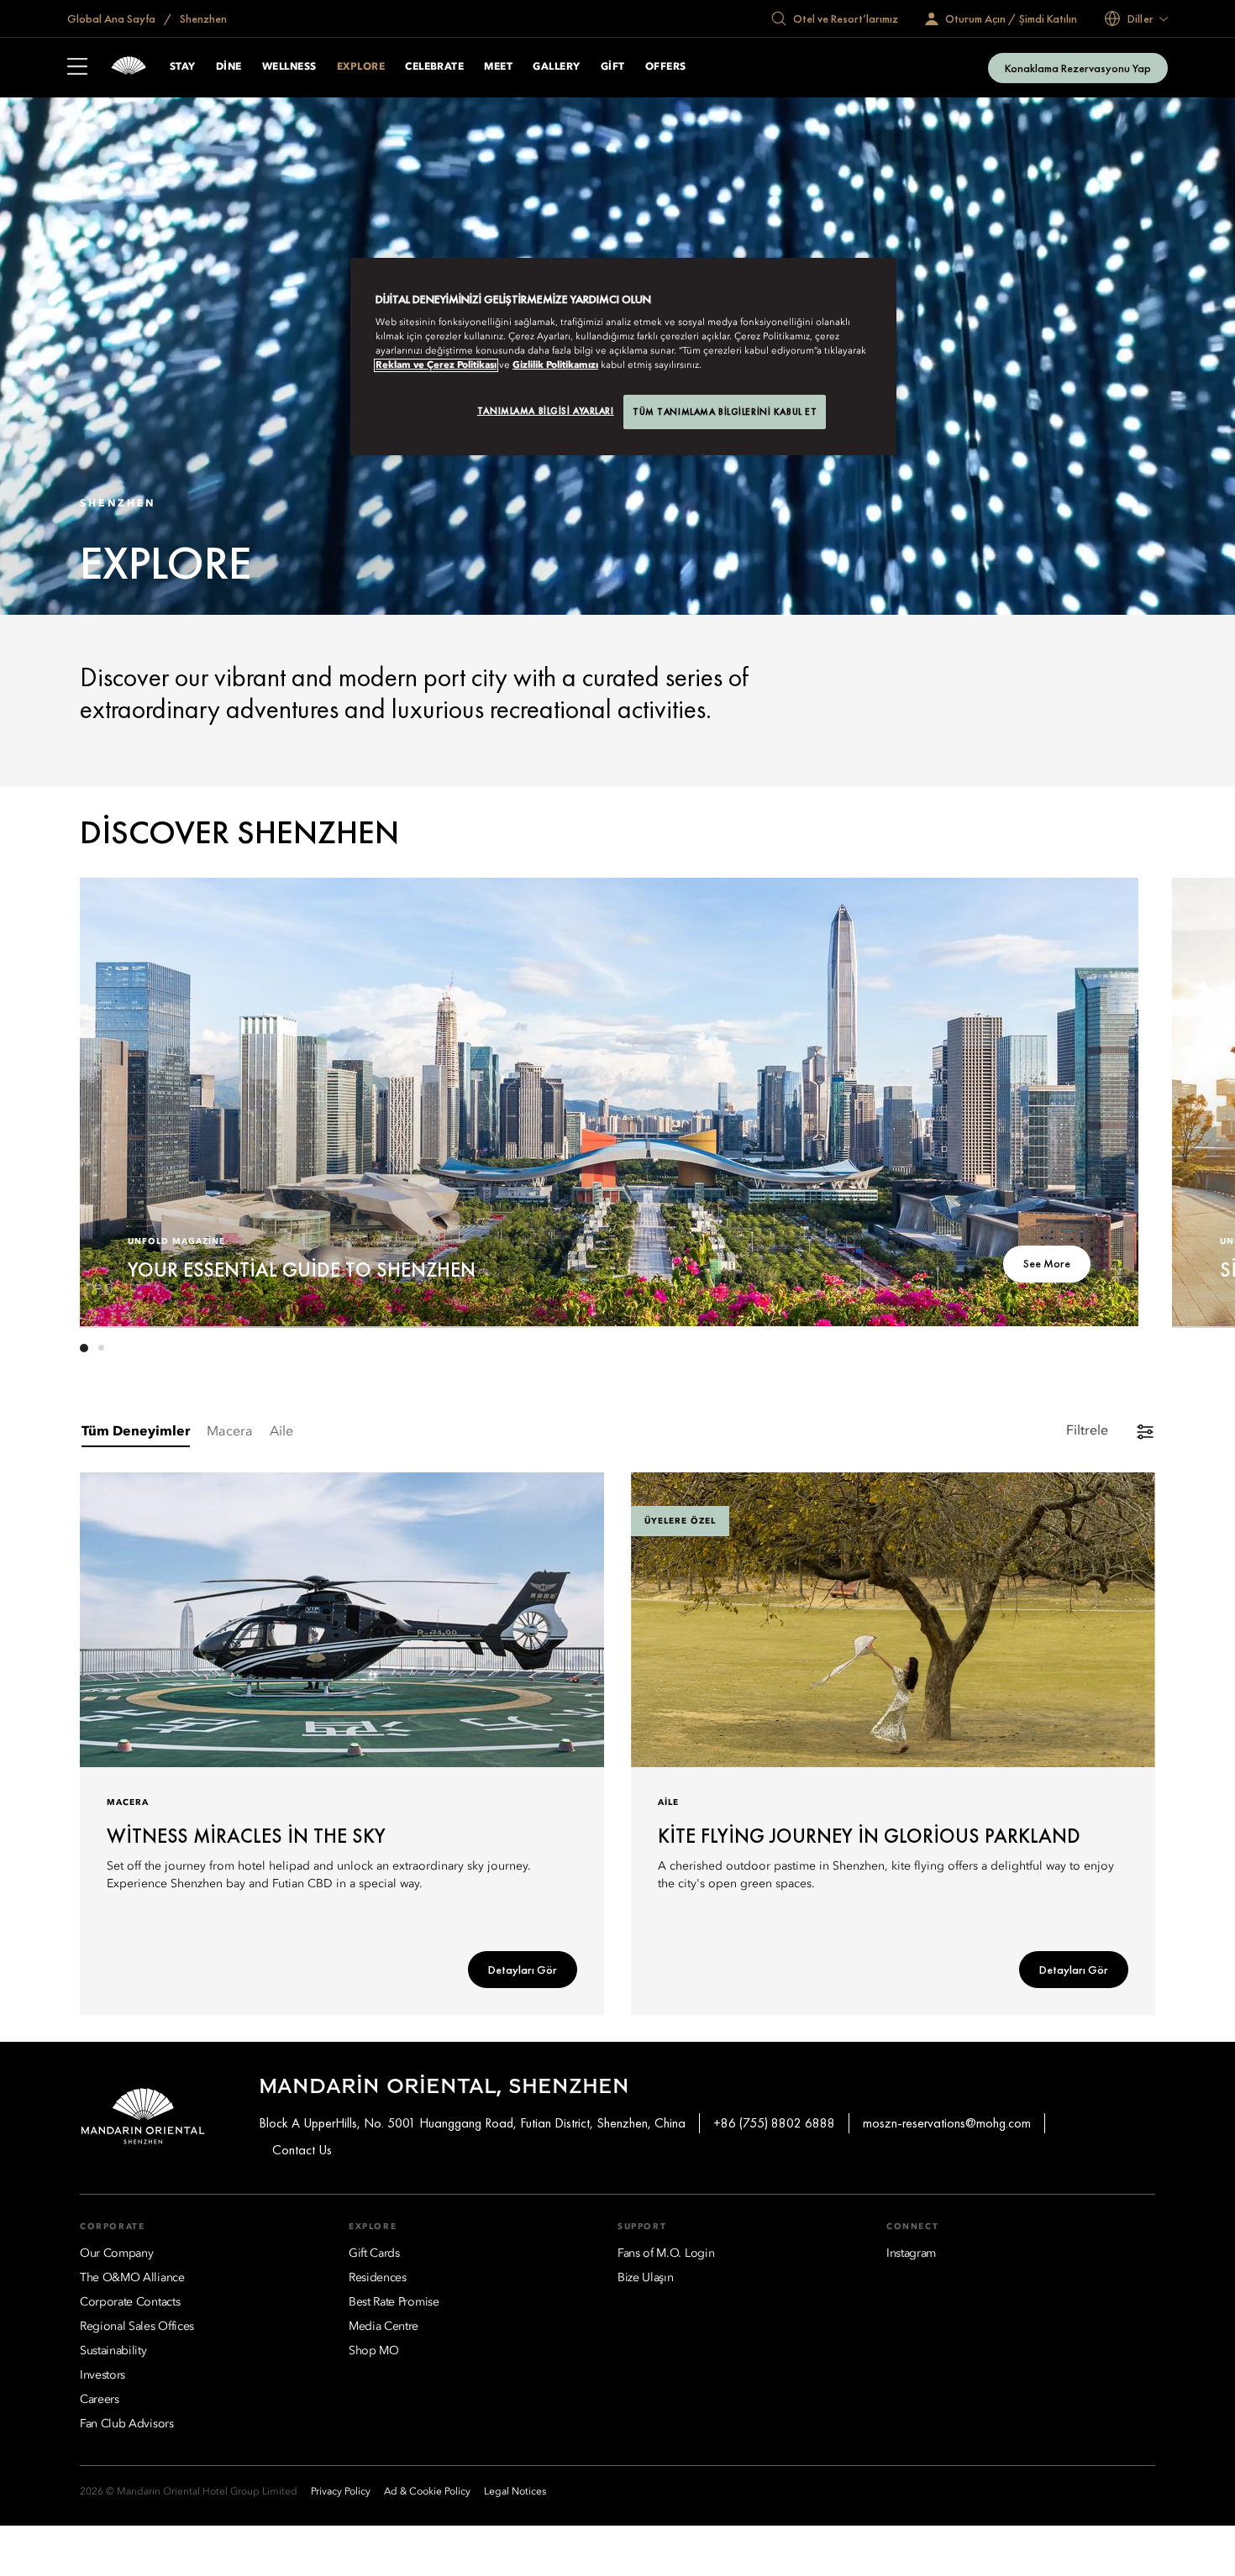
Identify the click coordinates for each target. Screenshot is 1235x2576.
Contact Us (302, 2150)
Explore (361, 67)
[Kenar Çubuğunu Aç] (77, 68)
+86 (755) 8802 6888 (774, 2123)
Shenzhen (202, 18)
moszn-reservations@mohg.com (947, 2123)
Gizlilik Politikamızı (555, 365)
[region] (623, 357)
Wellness (289, 67)
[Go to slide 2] (101, 1348)
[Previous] (113, 1100)
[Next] (1105, 1100)
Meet (498, 67)
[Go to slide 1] (84, 1348)
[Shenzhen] (129, 68)
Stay (183, 67)
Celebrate (434, 67)
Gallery (556, 67)
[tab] (136, 1433)
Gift (613, 67)
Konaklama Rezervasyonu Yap (1078, 68)
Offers (666, 67)
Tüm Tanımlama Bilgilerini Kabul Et (725, 412)
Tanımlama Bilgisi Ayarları (546, 411)
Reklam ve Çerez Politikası (436, 365)
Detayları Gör (523, 1970)
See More (1047, 1263)
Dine (229, 67)
